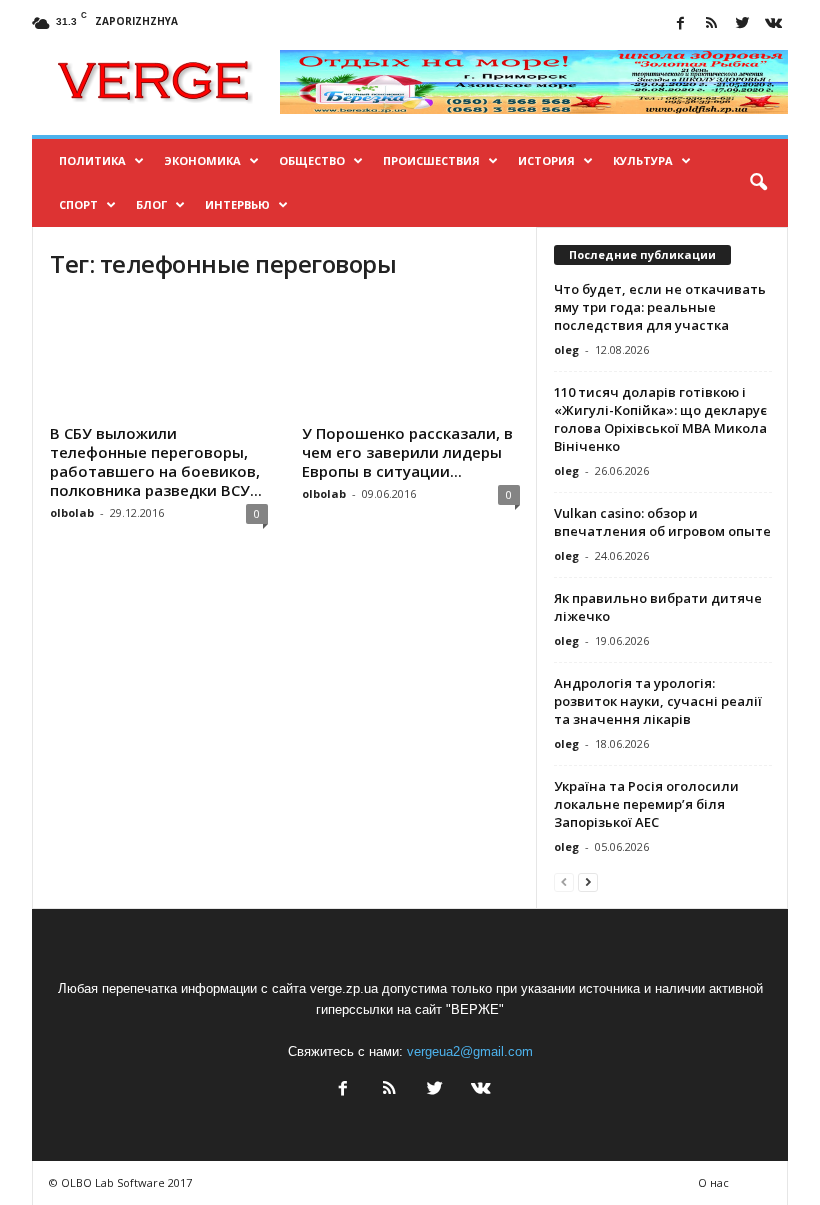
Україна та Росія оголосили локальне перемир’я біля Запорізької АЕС (646, 804)
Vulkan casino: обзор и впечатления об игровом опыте (662, 522)
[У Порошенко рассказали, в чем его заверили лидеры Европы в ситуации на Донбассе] (411, 358)
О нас (713, 1182)
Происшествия (431, 160)
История (546, 160)
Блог (151, 204)
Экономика (202, 160)
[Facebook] (680, 24)
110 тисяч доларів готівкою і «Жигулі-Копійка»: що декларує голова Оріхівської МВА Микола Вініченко (660, 419)
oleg (566, 349)
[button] (758, 183)
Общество (312, 160)
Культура (643, 160)
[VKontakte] (773, 24)
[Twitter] (742, 24)
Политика (92, 160)
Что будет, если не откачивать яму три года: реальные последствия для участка (660, 307)
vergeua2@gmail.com (470, 1051)
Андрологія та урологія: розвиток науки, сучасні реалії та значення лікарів (658, 701)
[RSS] (711, 24)
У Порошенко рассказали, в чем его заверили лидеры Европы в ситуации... (407, 452)
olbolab (72, 512)
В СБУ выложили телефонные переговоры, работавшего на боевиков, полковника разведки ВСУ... (156, 461)
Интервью (237, 204)
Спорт (78, 204)
